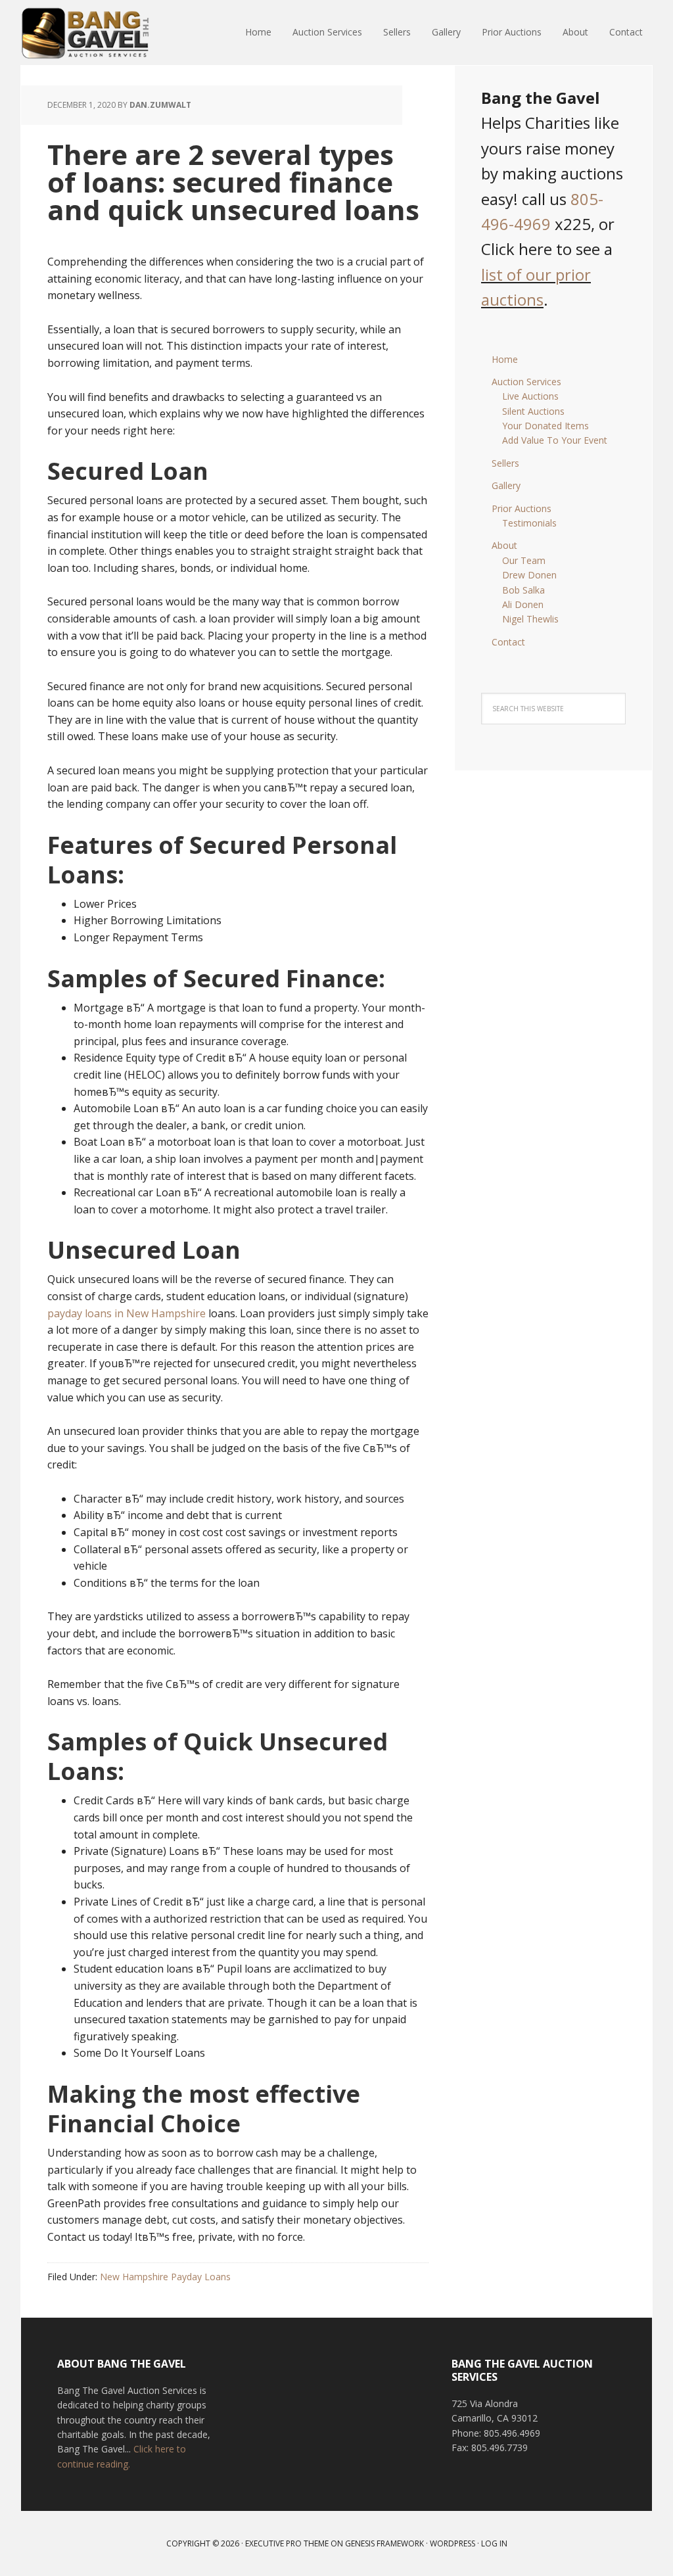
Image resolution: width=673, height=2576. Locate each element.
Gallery (506, 485)
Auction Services (526, 382)
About (504, 545)
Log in (494, 2543)
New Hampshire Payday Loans (165, 2277)
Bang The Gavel (106, 33)
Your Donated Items (545, 426)
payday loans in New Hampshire (127, 1313)
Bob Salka (523, 590)
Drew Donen (529, 575)
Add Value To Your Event (555, 440)
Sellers (505, 463)
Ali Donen (523, 604)
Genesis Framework (384, 2543)
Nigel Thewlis (530, 619)
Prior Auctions (522, 508)
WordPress (453, 2543)
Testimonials (529, 523)
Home (505, 359)
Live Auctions (530, 396)
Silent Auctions (533, 411)
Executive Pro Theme (287, 2543)
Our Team (524, 560)
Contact (508, 642)
